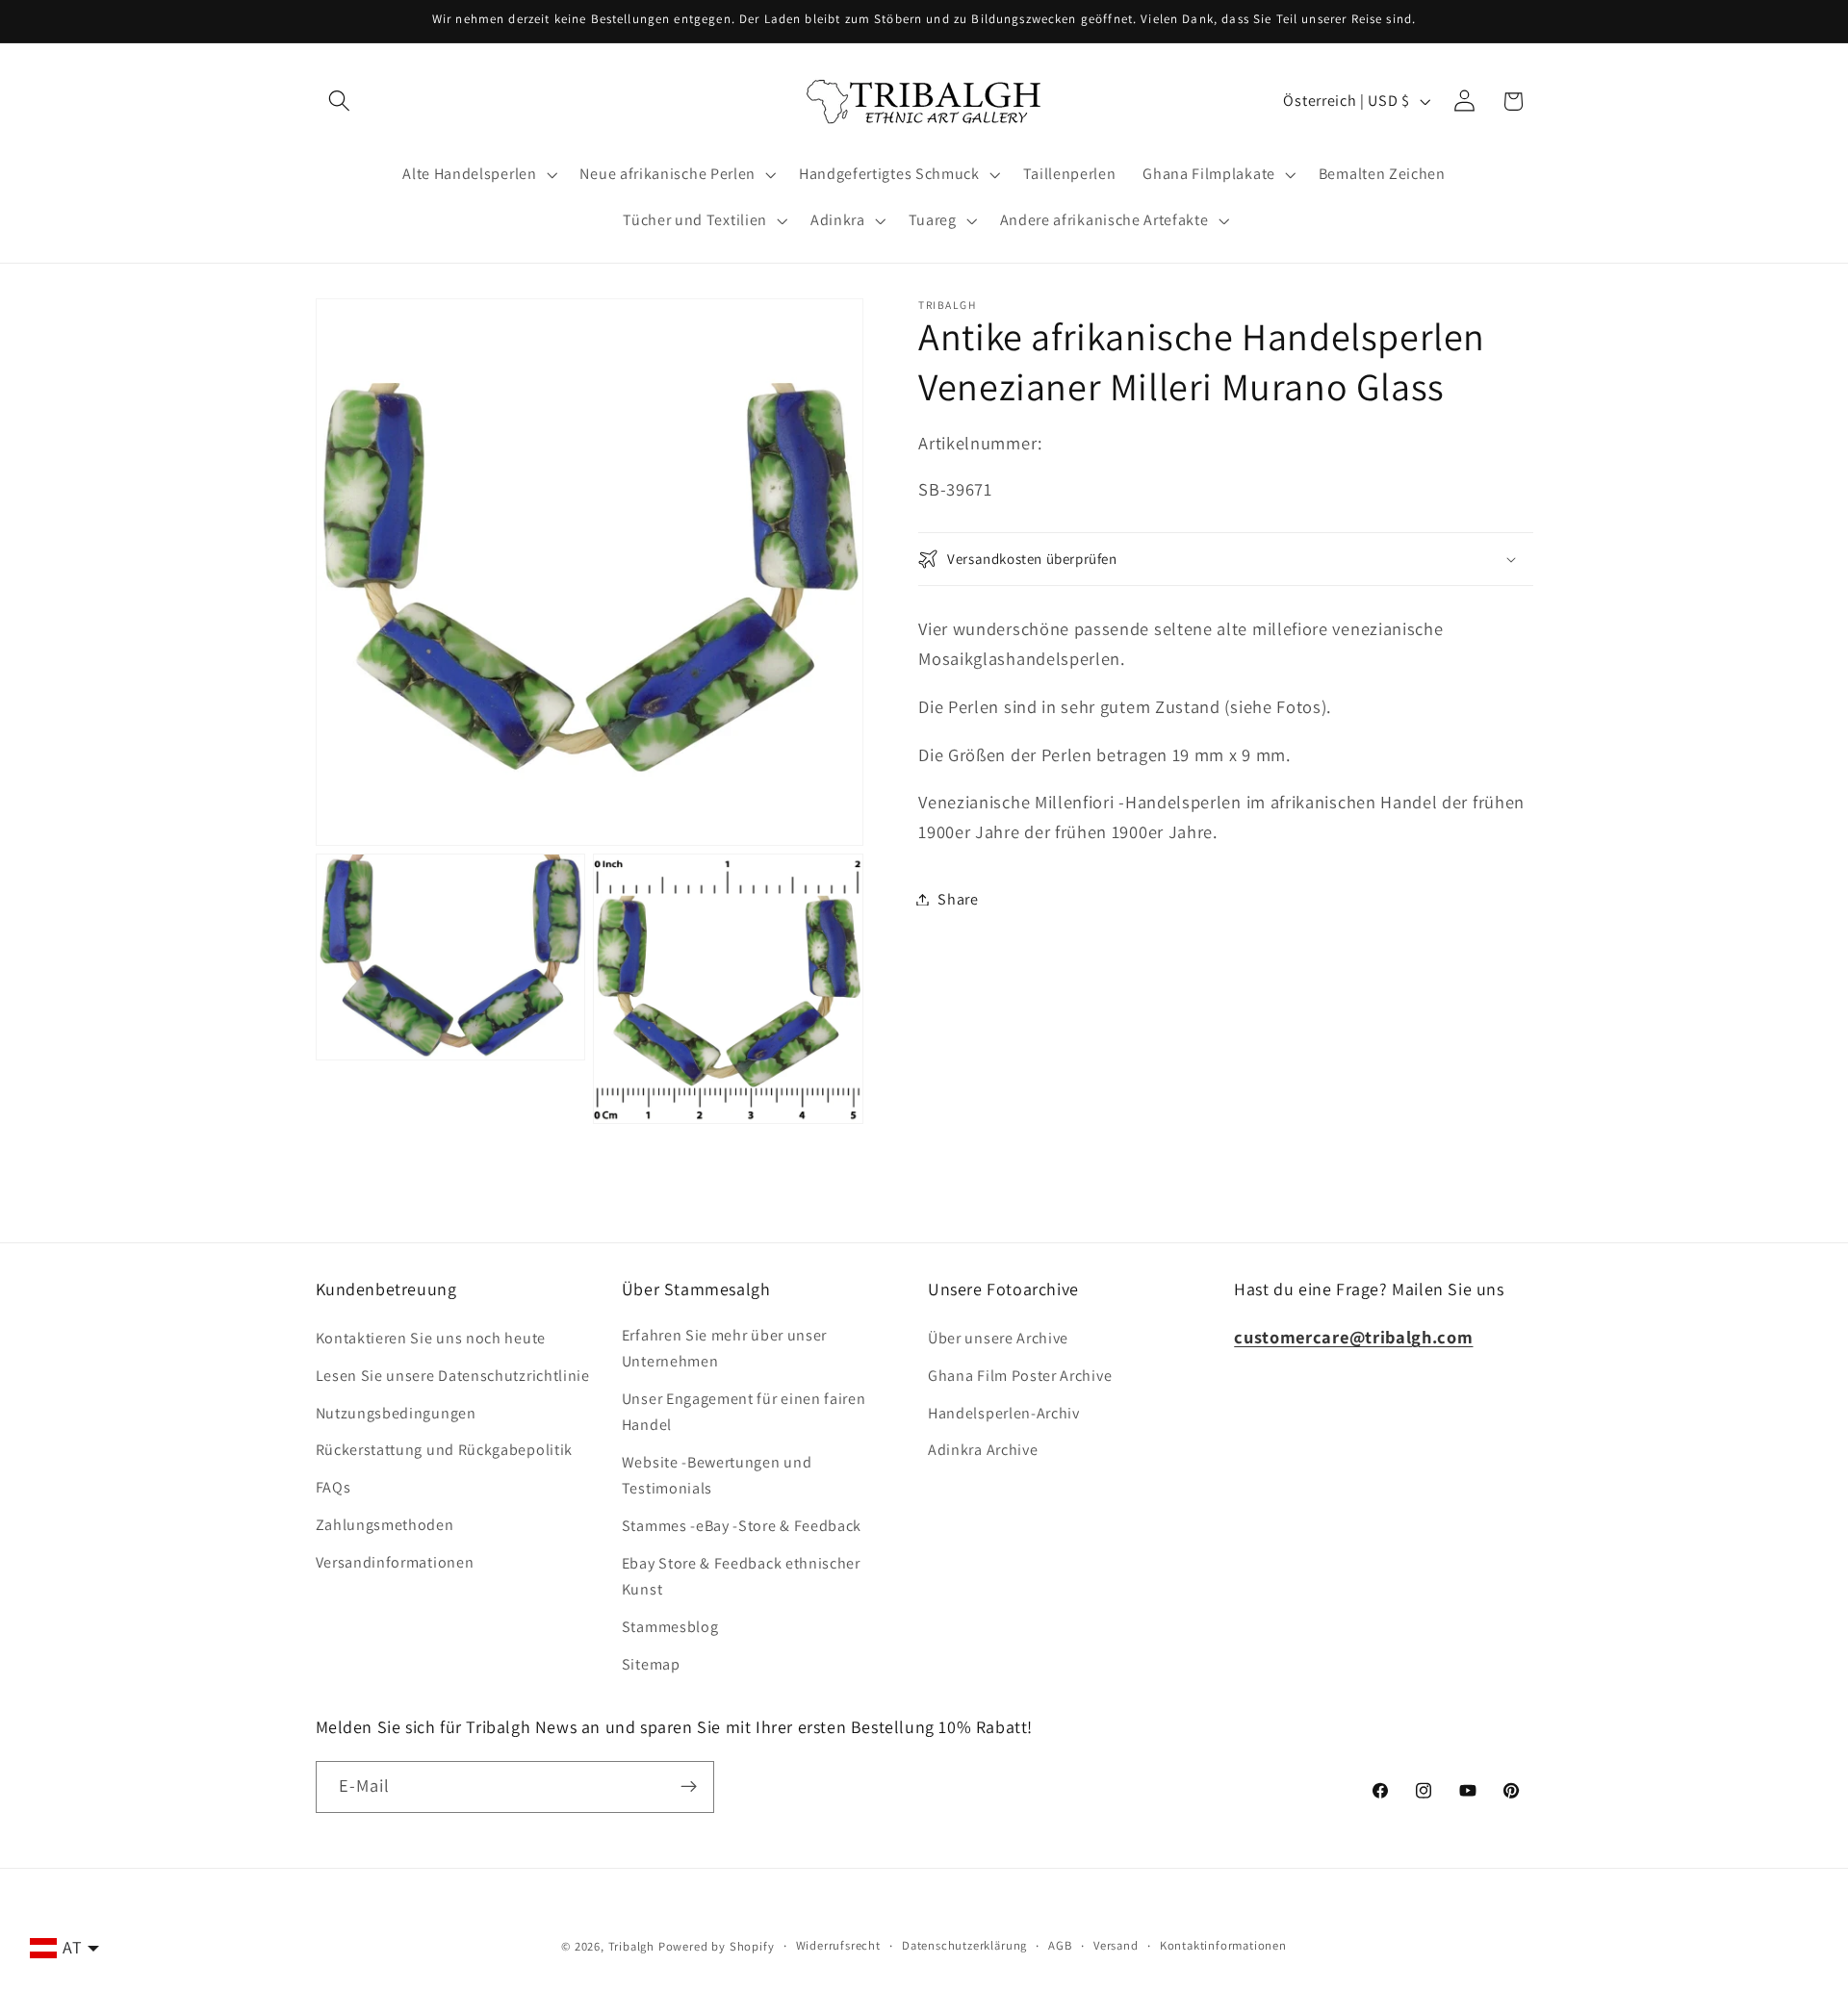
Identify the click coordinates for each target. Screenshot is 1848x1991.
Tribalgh (631, 1946)
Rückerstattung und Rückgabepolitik (444, 1450)
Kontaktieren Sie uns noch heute (431, 1338)
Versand (1116, 1945)
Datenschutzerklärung (964, 1945)
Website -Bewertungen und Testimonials (717, 1475)
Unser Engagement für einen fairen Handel (744, 1412)
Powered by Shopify (717, 1946)
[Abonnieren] (689, 1787)
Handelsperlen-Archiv (1004, 1413)
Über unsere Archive (998, 1338)
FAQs (334, 1487)
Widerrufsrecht (838, 1945)
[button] (340, 102)
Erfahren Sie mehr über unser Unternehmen (724, 1348)
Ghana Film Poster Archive (1020, 1376)
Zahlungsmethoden (385, 1525)
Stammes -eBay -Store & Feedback (742, 1526)
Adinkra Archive (983, 1450)
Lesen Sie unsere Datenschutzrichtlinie (453, 1376)
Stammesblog (670, 1627)
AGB (1060, 1945)
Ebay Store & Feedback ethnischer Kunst (741, 1576)
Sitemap (651, 1664)
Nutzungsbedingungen (396, 1413)
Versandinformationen (395, 1562)
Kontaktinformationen (1223, 1945)
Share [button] (958, 899)
